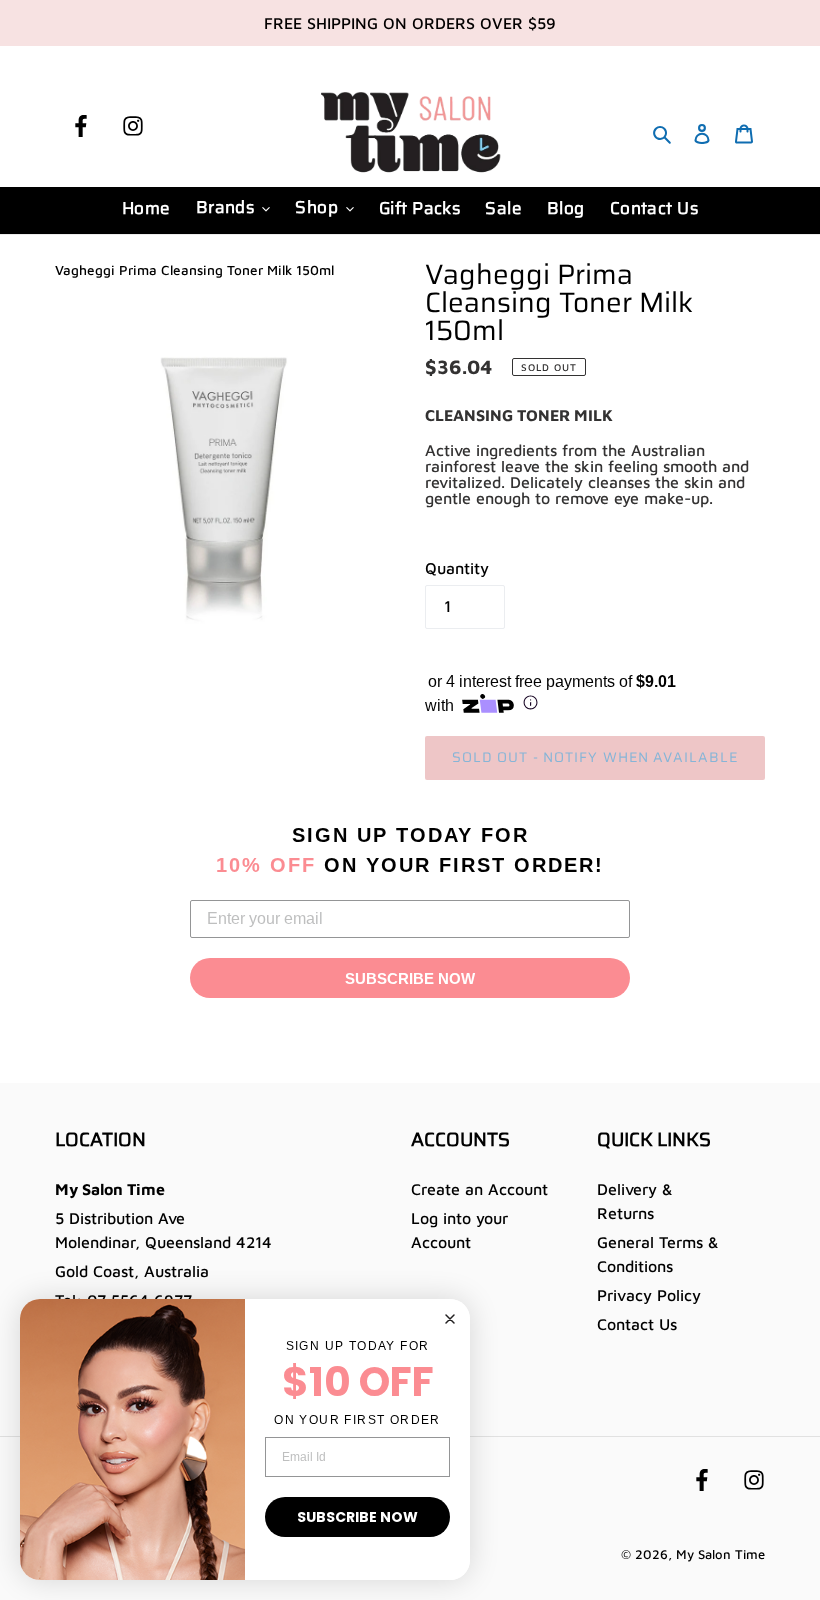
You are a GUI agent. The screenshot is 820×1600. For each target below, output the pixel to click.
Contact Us (637, 1324)
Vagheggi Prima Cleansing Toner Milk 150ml (194, 270)
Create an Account (479, 1189)
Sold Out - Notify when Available (595, 757)
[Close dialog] (450, 1319)
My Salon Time (720, 1554)
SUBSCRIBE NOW (410, 978)
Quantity (457, 568)
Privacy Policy (649, 1295)
